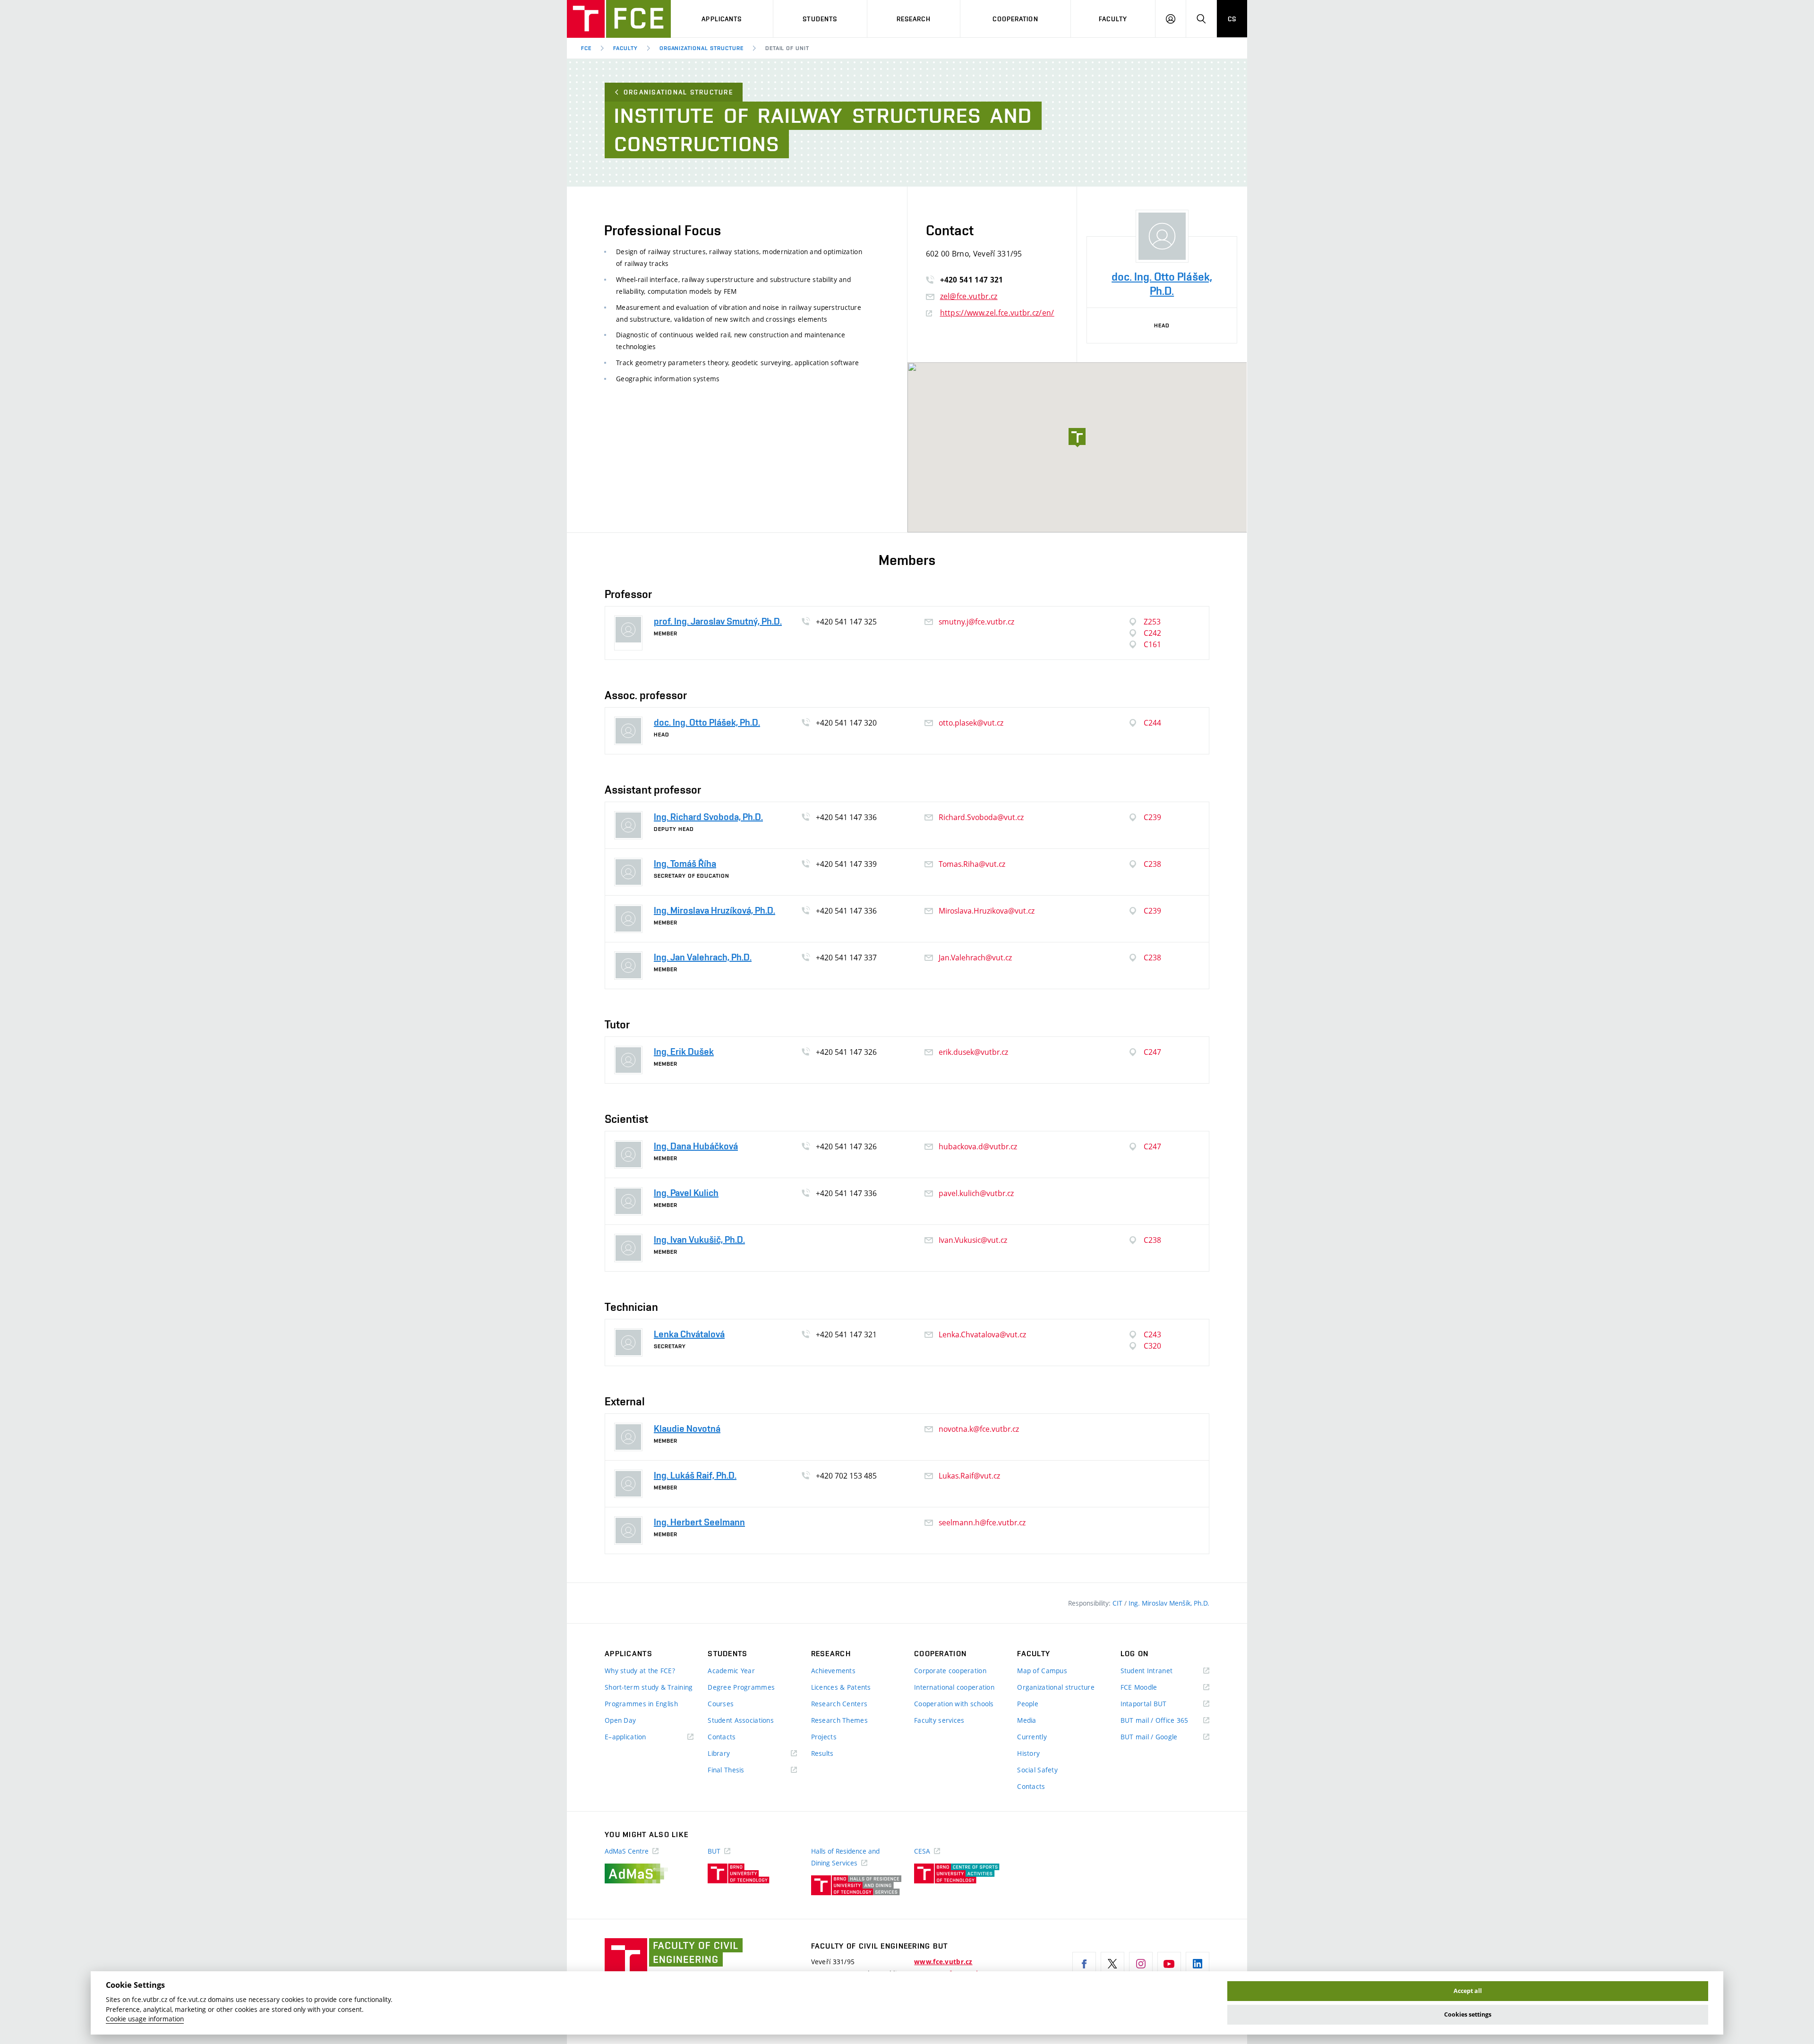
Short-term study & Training (649, 1687)
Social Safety (1037, 1770)
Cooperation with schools (954, 1704)
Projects (824, 1737)
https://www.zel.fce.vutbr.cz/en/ (997, 313)
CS (1232, 19)
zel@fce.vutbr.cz (969, 296)
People (1028, 1704)
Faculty (1113, 19)
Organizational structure (702, 48)
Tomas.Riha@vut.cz (972, 864)
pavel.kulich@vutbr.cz (976, 1193)
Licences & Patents (841, 1687)
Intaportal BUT (1157, 1704)
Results (822, 1753)
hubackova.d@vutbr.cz (978, 1146)
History (1028, 1753)
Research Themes (839, 1720)
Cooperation (1015, 19)
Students (820, 19)
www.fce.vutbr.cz (943, 1962)
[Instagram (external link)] (1141, 1964)
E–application (639, 1737)
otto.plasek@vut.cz (971, 723)
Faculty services (939, 1720)
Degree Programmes (741, 1687)
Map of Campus (1042, 1671)
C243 (1152, 1334)
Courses (721, 1704)
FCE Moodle (1153, 1688)
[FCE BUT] (619, 19)
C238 (1152, 864)
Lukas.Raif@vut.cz (969, 1476)
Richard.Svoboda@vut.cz (981, 817)
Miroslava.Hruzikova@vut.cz (987, 911)
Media (1027, 1720)
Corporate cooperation (950, 1671)
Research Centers (839, 1704)
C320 (1152, 1346)
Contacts (722, 1737)
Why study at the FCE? (640, 1671)
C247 (1152, 1052)
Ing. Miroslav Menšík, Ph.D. (1169, 1603)
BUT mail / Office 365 (1165, 1721)
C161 (1152, 644)
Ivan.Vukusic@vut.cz (973, 1240)
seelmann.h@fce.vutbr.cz (982, 1522)
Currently (1032, 1737)
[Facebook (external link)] (1084, 1964)
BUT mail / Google (1163, 1737)
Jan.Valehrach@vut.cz (975, 958)
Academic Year (731, 1671)
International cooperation (954, 1687)
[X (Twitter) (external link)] (1112, 1964)
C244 (1152, 723)
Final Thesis (740, 1770)
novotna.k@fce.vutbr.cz (979, 1429)
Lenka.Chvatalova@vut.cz (982, 1334)
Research (914, 19)
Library (733, 1754)
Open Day (620, 1720)
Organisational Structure (678, 92)
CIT (1118, 1603)
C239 (1152, 817)
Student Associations (741, 1720)
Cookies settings (1468, 2014)
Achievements (833, 1671)
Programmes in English (641, 1704)
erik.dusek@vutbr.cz (973, 1052)
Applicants (722, 19)
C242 (1152, 633)
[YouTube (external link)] (1169, 1964)
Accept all (1468, 1991)
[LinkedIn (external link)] (1198, 1964)
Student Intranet (1160, 1671)
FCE (586, 48)
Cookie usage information (145, 2019)
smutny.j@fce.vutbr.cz (976, 622)
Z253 (1152, 622)
